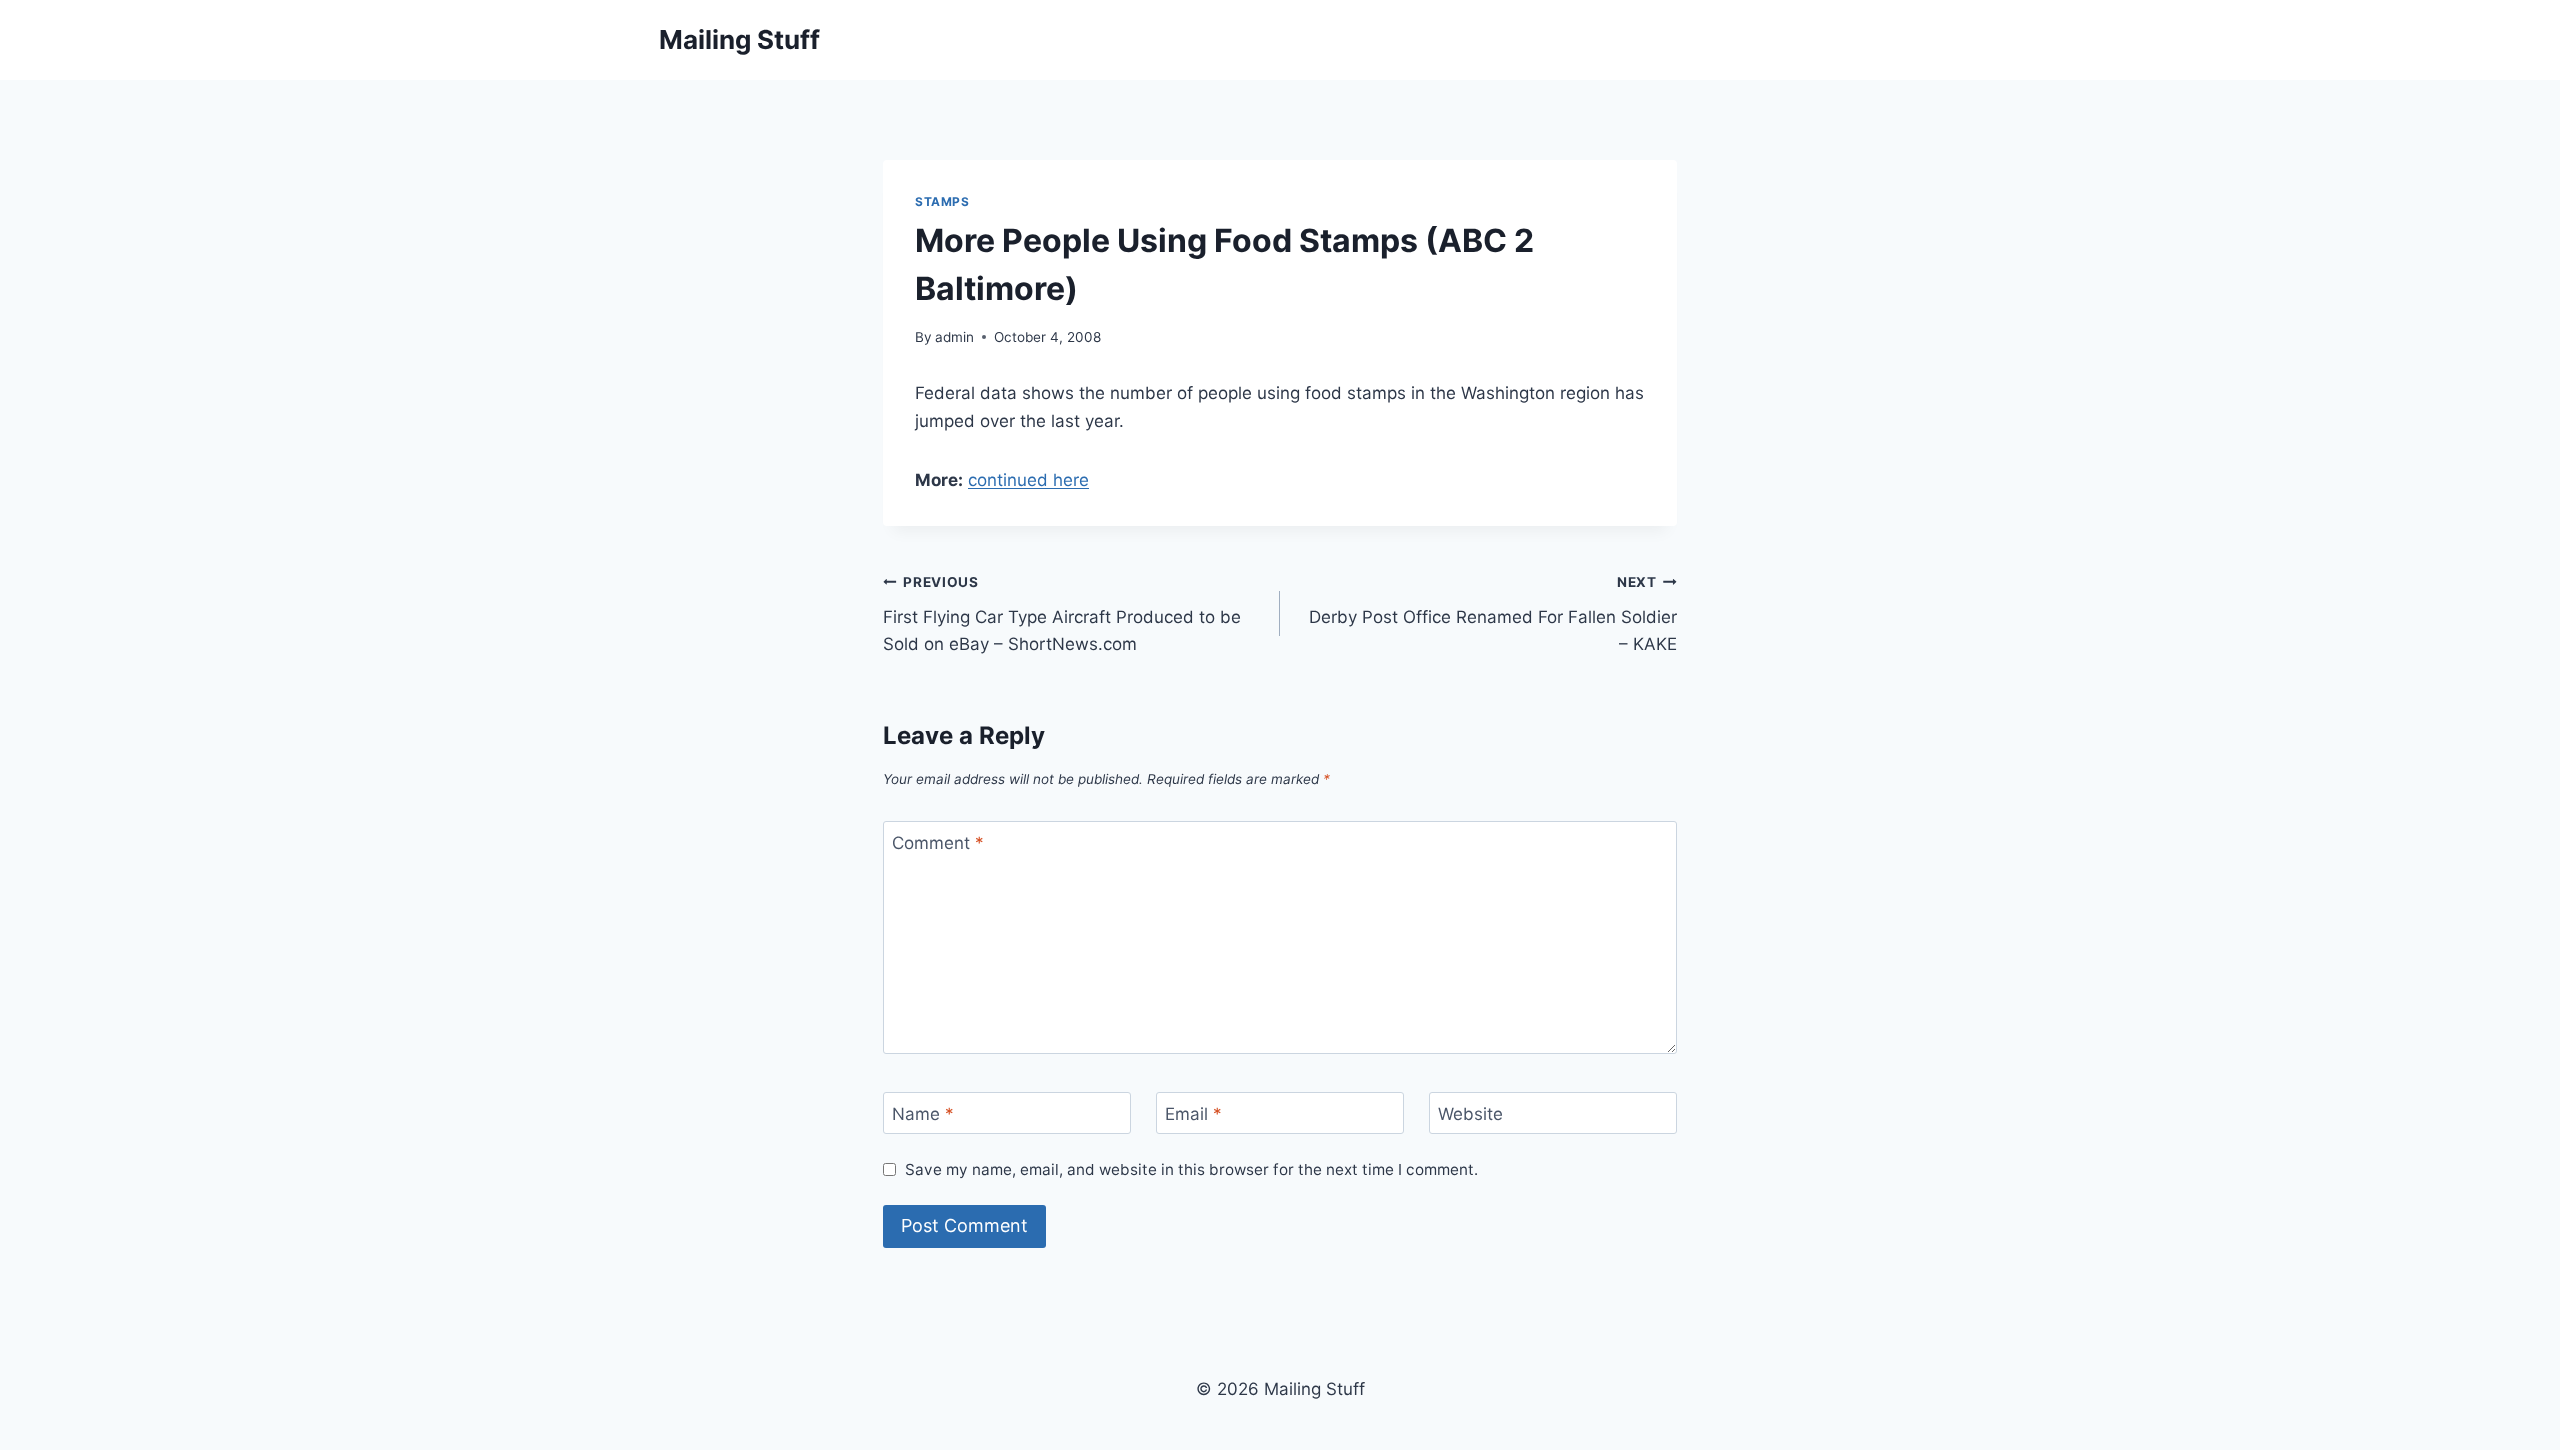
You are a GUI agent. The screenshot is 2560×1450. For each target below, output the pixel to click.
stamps (942, 201)
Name (923, 1114)
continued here (1028, 480)
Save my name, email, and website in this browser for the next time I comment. (1191, 1169)
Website (1470, 1114)
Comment (938, 843)
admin (954, 337)
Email (1193, 1114)
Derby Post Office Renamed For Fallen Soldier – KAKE (1493, 614)
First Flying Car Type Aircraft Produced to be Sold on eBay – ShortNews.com (1062, 614)
